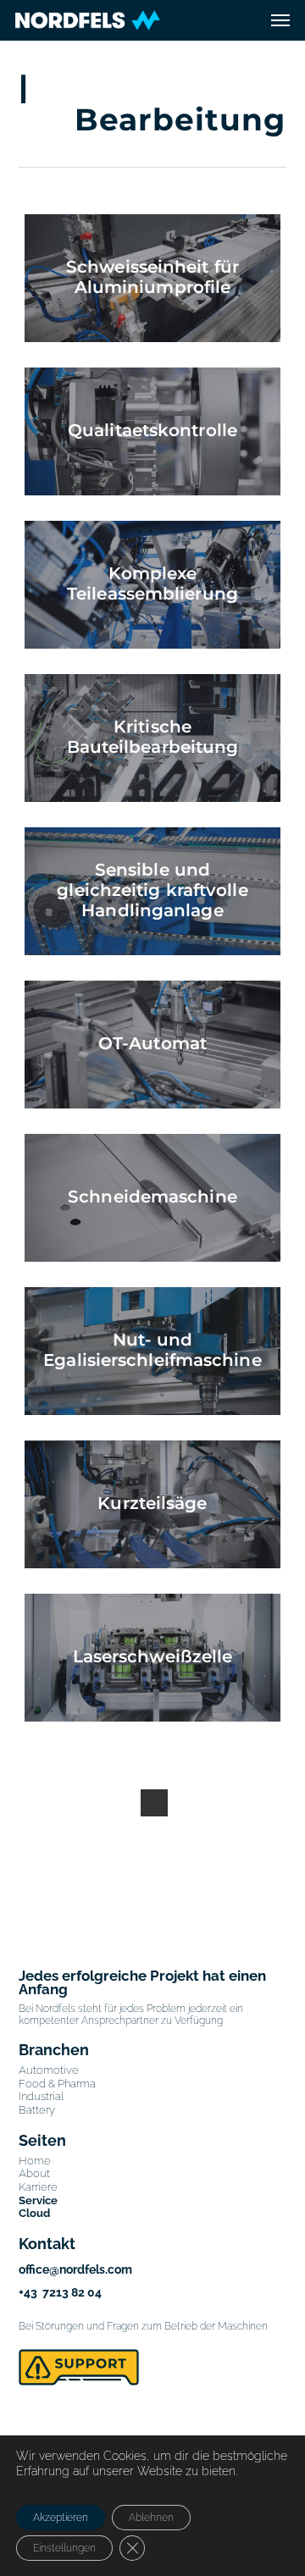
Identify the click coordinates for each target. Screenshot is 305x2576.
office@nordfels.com (75, 2269)
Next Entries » (154, 1803)
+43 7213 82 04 (60, 2292)
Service (38, 2200)
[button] (280, 20)
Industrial (41, 2096)
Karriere (38, 2187)
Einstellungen (64, 2548)
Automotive (49, 2070)
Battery (37, 2110)
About (34, 2173)
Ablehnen (151, 2518)
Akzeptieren (61, 2518)
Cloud (34, 2213)
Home (35, 2161)
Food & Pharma (57, 2084)
